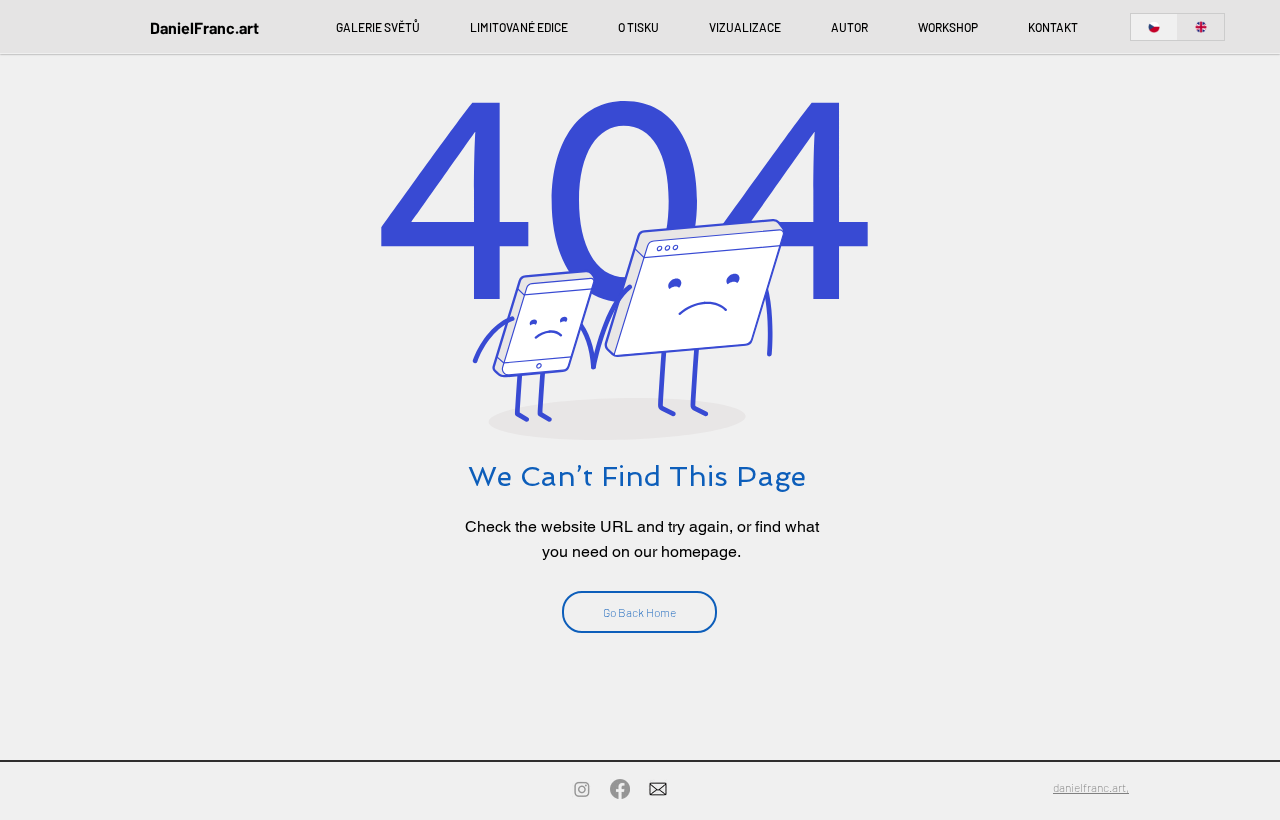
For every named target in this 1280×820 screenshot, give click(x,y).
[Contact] (658, 789)
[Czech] (1154, 27)
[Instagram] (582, 789)
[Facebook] (620, 789)
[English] (1200, 27)
